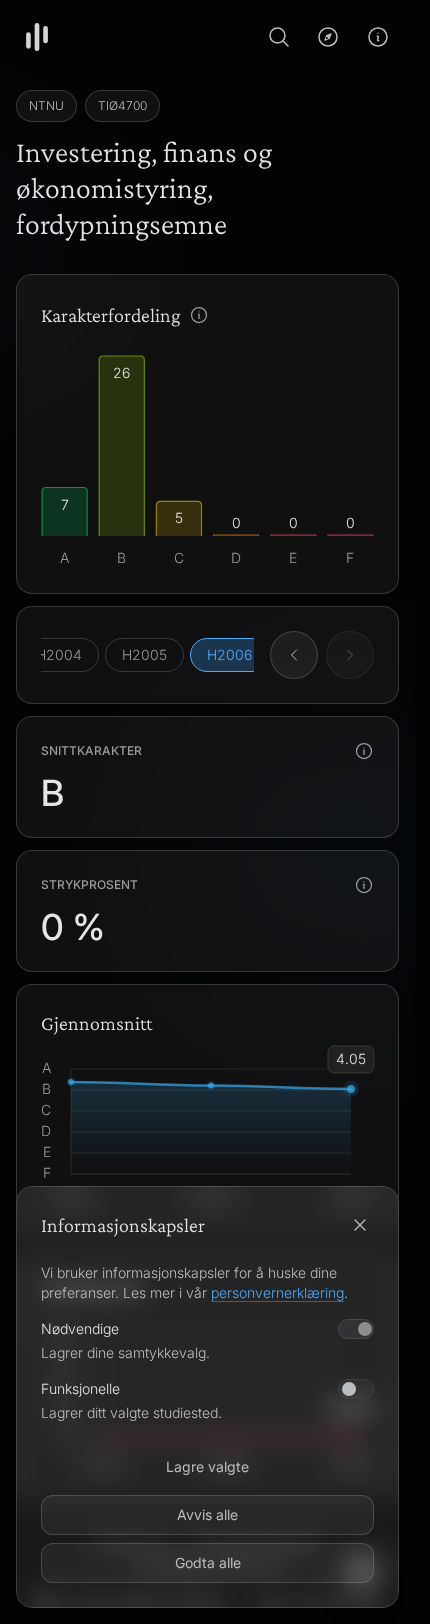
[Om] (378, 37)
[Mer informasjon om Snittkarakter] (364, 751)
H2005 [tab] (144, 654)
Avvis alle (207, 1514)
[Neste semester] (350, 655)
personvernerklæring (277, 1292)
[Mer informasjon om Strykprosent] (364, 885)
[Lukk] (360, 1225)
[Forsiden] (37, 37)
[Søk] (279, 37)
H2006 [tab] (229, 654)
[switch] (356, 1389)
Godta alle (208, 1562)
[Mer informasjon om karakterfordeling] (199, 315)
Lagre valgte (207, 1466)
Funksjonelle (80, 1388)
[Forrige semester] (294, 655)
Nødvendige (80, 1328)
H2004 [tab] (59, 654)
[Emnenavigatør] (328, 37)
